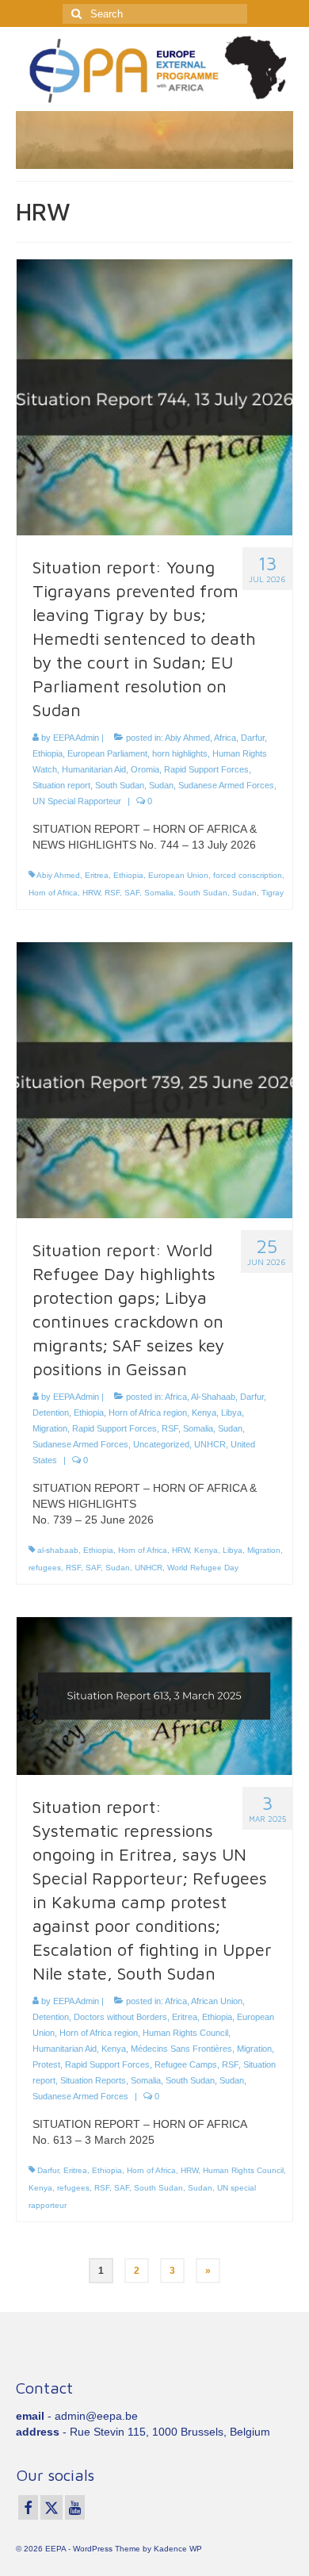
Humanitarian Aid (94, 769)
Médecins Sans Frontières (181, 2049)
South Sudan (120, 785)
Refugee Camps (186, 2064)
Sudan (161, 785)
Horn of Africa (53, 893)
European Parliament (107, 753)
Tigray (273, 893)
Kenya (204, 1413)
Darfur (253, 738)
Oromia (145, 769)
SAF (132, 893)
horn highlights (180, 753)
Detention (51, 1413)
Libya (231, 1413)
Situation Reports (93, 2080)
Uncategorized (161, 1444)
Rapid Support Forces (206, 769)
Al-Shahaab (213, 1397)
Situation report (61, 785)
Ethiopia (48, 753)
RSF (112, 893)
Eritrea (97, 875)
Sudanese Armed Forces (226, 785)
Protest (46, 2064)
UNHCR (210, 1444)
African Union (217, 2001)
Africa (225, 738)
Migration (50, 1428)
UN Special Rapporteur (77, 801)
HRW (91, 893)
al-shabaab (58, 1550)
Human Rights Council (185, 2033)
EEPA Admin (76, 738)
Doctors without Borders (120, 2017)
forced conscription (248, 875)
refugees (45, 1568)
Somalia (159, 893)
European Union (178, 875)
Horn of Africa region (148, 1413)
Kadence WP (178, 2549)
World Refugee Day (203, 1568)
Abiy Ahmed (187, 738)
